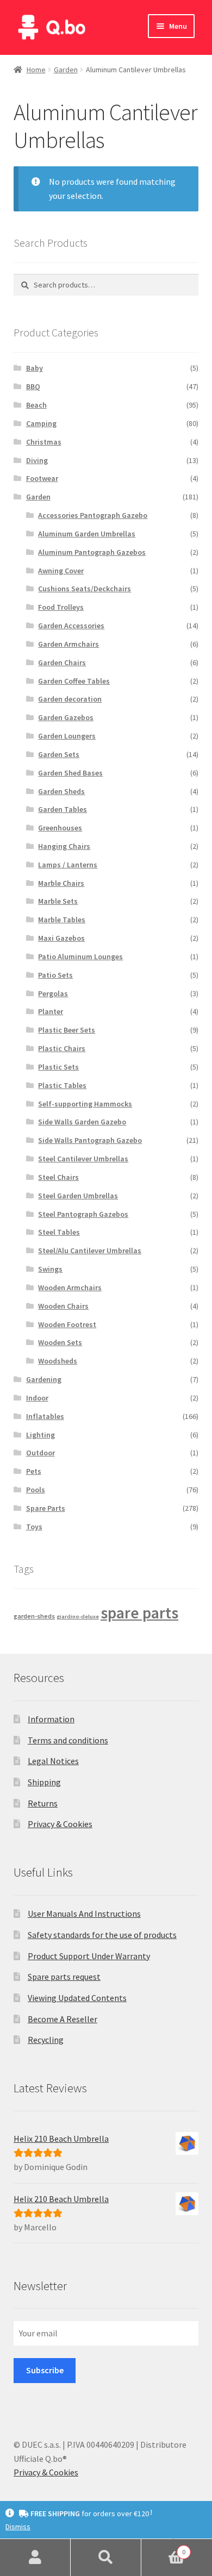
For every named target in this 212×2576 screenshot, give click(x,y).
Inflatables (45, 1416)
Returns (43, 1803)
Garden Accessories (71, 626)
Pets (34, 1471)
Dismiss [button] (18, 2527)
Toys (34, 1527)
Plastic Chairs (62, 1048)
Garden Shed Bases (70, 773)
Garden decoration (70, 699)
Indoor (37, 1398)
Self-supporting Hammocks (85, 1104)
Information (51, 1719)
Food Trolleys (61, 607)
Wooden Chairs (63, 1306)
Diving (37, 460)
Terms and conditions (68, 1740)
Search (106, 2558)
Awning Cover (61, 571)
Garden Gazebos (66, 717)
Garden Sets (59, 754)
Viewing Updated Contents (77, 1998)
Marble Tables (62, 920)
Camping (41, 423)
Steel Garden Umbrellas (78, 1196)
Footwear (42, 478)
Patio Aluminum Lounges (80, 956)
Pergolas (53, 993)
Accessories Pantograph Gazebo (93, 515)
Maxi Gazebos (61, 938)
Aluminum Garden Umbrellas (87, 534)
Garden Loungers (67, 736)
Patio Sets (55, 975)
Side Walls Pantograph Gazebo (90, 1140)
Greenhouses (60, 828)
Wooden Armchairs (70, 1287)
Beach (36, 405)
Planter (51, 1011)
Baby (35, 368)
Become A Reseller (63, 2019)
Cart (163, 2548)
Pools (36, 1490)
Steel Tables (59, 1232)
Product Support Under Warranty (89, 1956)
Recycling (46, 2040)
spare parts (139, 1613)
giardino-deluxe (78, 1617)
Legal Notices (53, 1761)
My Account (35, 2558)
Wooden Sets (60, 1342)
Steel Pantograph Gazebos (83, 1214)
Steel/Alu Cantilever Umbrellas (90, 1251)
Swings (50, 1269)
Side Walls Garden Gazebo (82, 1122)
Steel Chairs (58, 1177)
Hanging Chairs (64, 846)
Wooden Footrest (67, 1324)
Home (36, 70)
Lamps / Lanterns (68, 865)
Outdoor (40, 1453)
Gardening (44, 1379)
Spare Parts (46, 1508)
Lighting (40, 1435)
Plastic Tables (62, 1085)
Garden (66, 70)
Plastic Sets (58, 1067)
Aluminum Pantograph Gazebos (92, 552)
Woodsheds (58, 1361)
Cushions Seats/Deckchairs (85, 589)
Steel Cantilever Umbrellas (83, 1159)
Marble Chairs (61, 883)
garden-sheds (34, 1616)
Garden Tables (63, 809)
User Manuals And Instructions (84, 1914)
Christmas (44, 442)
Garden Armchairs (68, 644)
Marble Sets (58, 901)
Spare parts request (64, 1977)
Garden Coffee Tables (74, 681)
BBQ (33, 386)
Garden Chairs (62, 662)
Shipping (44, 1782)
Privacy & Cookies (60, 1824)
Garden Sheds (61, 791)
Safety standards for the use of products (102, 1935)
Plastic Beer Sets (67, 1030)
